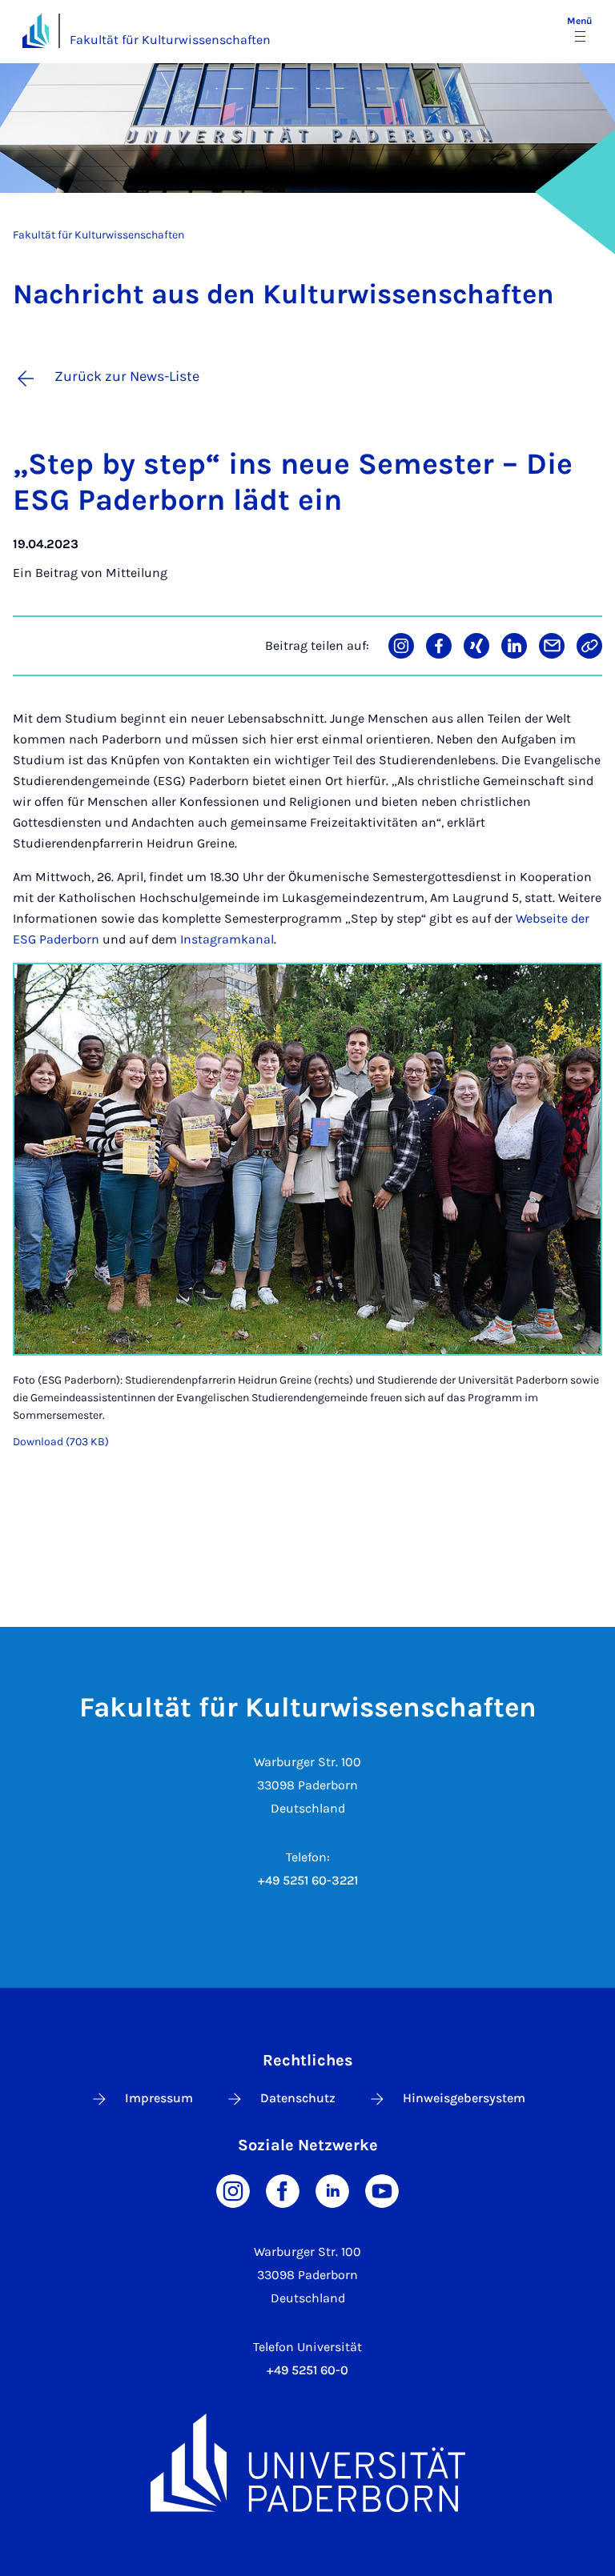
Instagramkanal (227, 939)
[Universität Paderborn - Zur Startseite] (36, 31)
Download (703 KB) (61, 1442)
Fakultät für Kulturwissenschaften (170, 40)
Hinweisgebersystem (464, 2098)
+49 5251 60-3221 (308, 1880)
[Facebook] (283, 2190)
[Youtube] (382, 2190)
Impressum (159, 2098)
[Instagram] (233, 2190)
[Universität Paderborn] (307, 2463)
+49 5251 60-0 (307, 2370)
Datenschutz (298, 2098)
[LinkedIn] (332, 2190)
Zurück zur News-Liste (127, 376)
